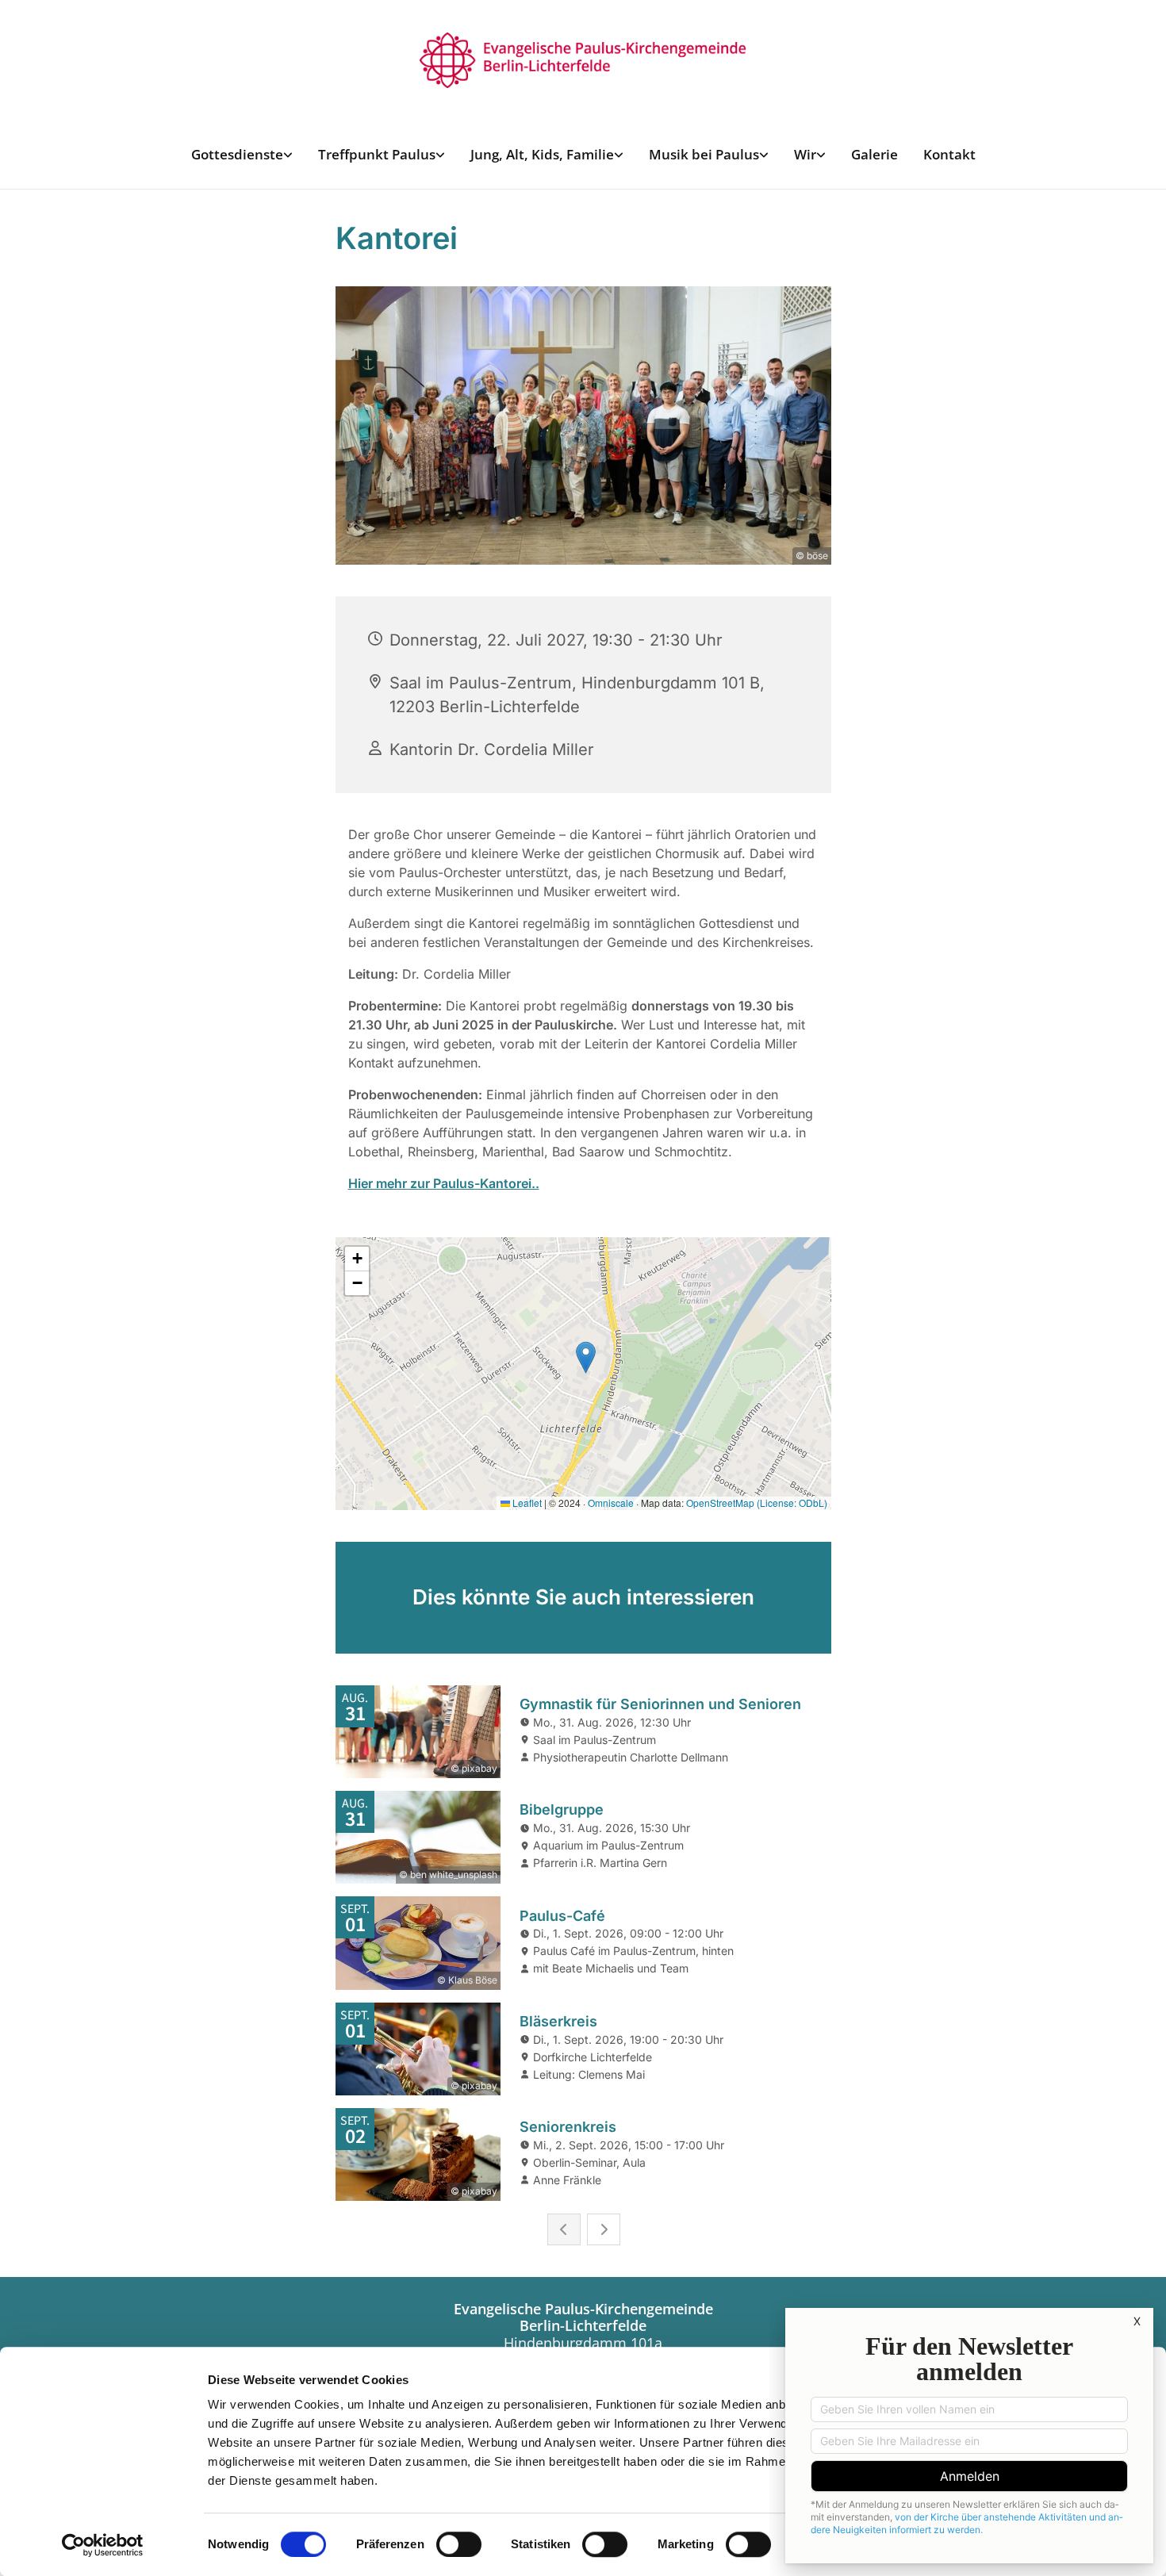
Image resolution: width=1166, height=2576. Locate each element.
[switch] (459, 2544)
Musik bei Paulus (704, 154)
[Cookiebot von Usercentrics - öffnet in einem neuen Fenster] (103, 2545)
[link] (242, 154)
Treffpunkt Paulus (377, 154)
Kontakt (949, 154)
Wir (805, 154)
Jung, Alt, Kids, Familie (542, 154)
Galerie (874, 154)
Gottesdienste (237, 154)
